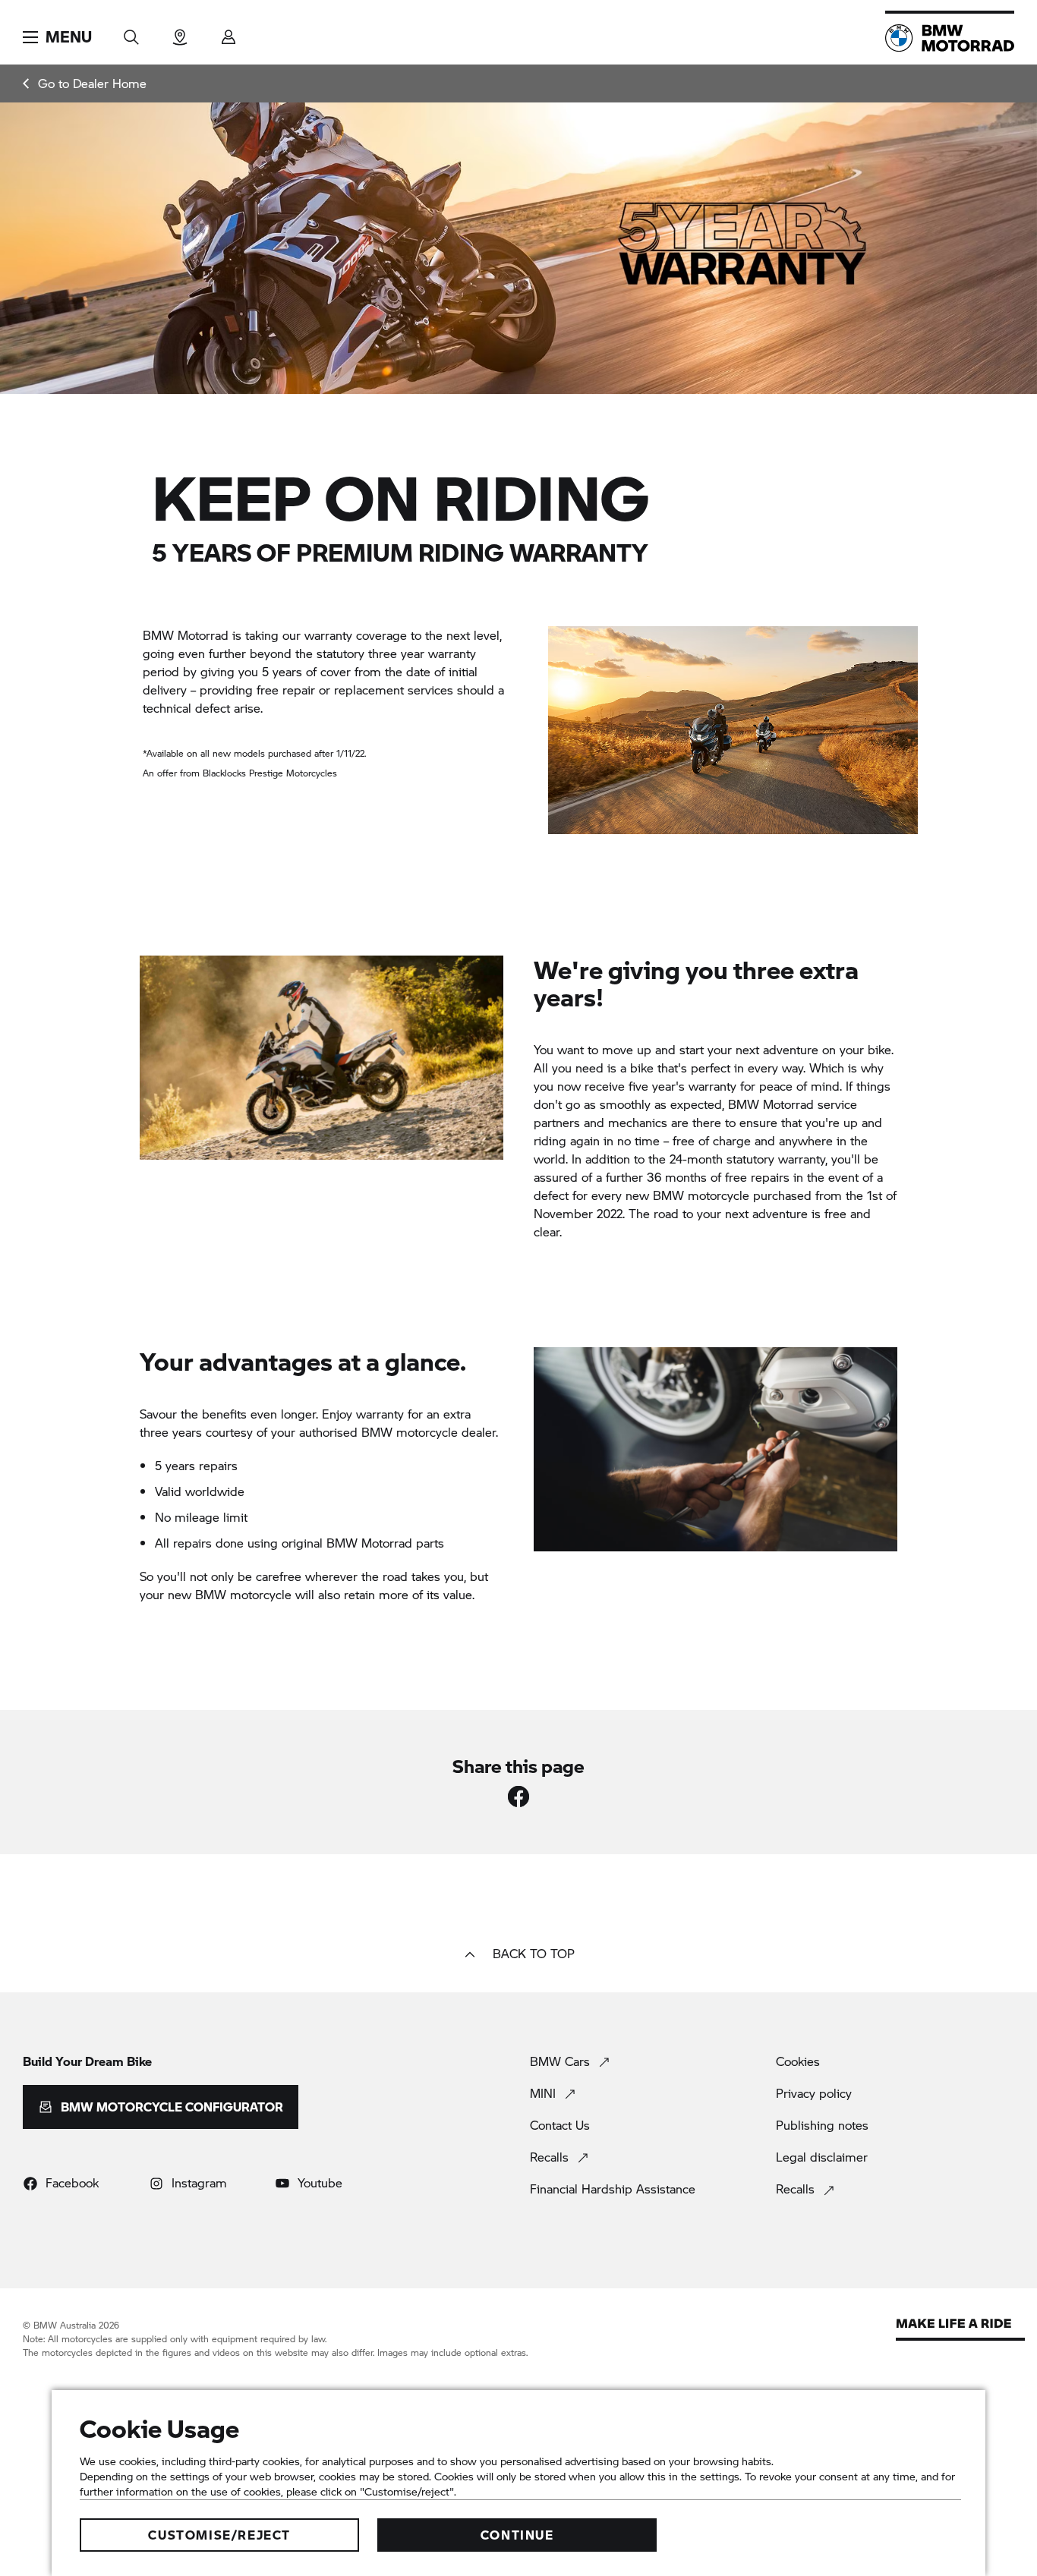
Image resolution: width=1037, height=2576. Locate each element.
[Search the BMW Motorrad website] (131, 32)
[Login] (229, 32)
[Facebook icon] (518, 1797)
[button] (57, 37)
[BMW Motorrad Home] (950, 38)
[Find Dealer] (180, 32)
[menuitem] (85, 83)
